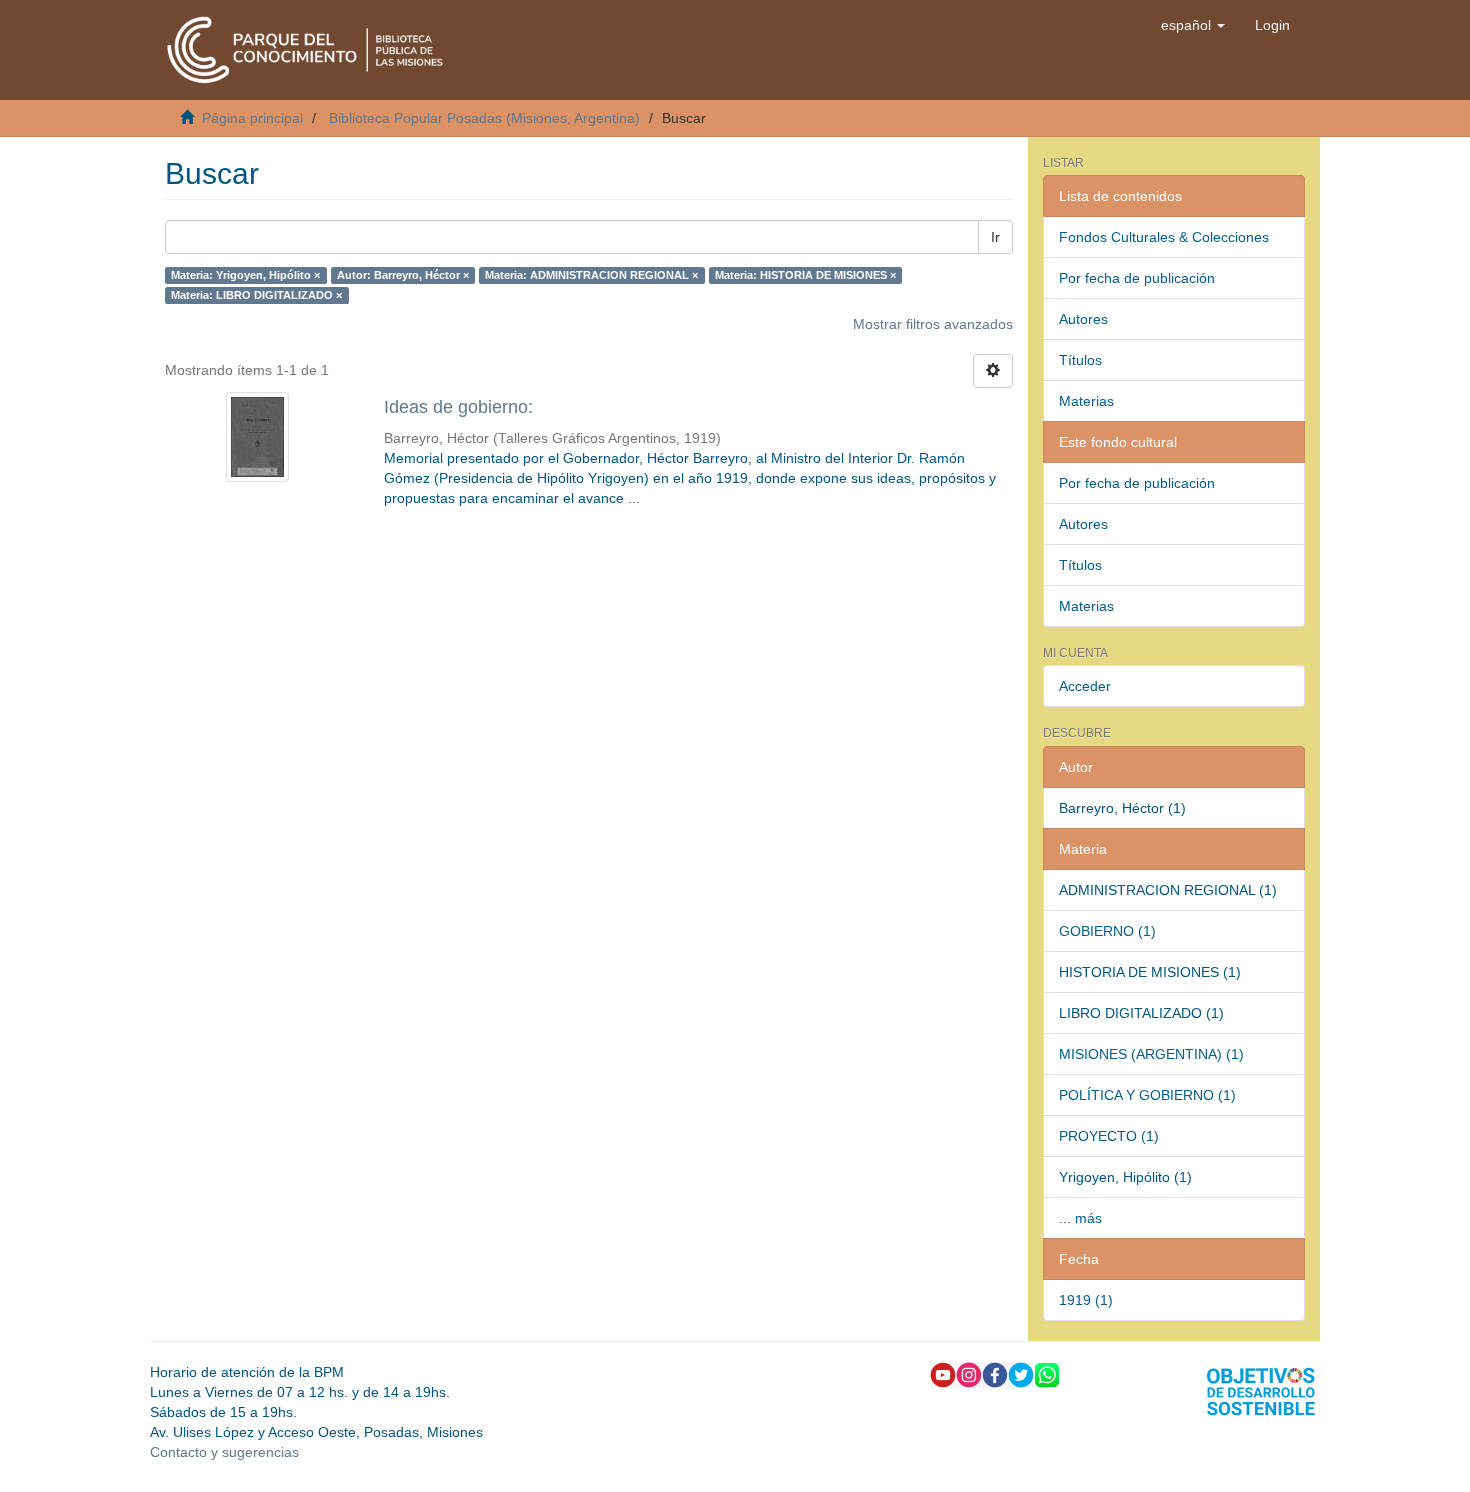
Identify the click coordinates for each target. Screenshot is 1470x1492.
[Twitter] (1021, 1373)
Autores (1083, 319)
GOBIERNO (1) (1107, 931)
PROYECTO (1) (1109, 1136)
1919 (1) (1086, 1300)
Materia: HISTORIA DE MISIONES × (805, 275)
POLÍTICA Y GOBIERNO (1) (1147, 1095)
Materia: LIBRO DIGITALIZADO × (256, 295)
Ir (995, 237)
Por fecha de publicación (1137, 278)
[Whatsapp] (1047, 1373)
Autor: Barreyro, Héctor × (403, 275)
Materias (1086, 401)
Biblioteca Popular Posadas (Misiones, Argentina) (484, 118)
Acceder (1085, 686)
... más (1080, 1218)
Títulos (1080, 360)
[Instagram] (969, 1373)
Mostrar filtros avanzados (933, 324)
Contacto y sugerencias (224, 1452)
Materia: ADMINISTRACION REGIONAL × (591, 275)
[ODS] (1261, 1390)
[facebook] (995, 1373)
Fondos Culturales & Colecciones (1164, 237)
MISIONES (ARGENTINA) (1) (1151, 1054)
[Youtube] (943, 1373)
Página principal (252, 118)
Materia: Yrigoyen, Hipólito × (245, 275)
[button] (1193, 25)
